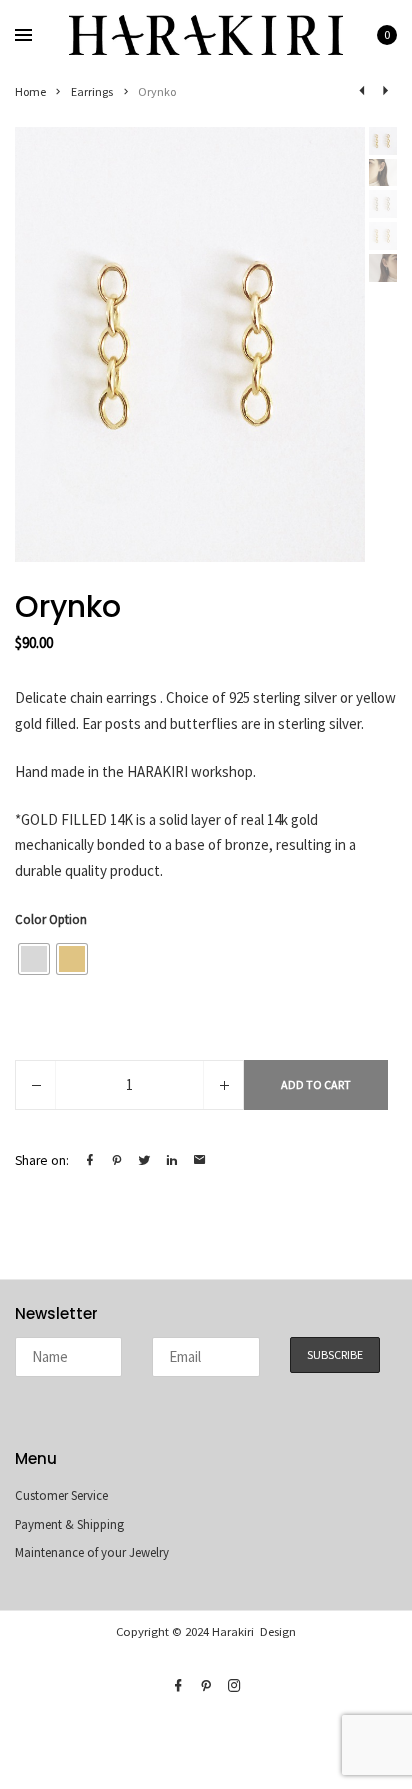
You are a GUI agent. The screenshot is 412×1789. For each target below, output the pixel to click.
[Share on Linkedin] (172, 1160)
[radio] (34, 959)
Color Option (51, 919)
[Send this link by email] (200, 1160)
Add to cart (316, 1084)
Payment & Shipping (69, 1524)
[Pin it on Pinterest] (117, 1160)
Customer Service (61, 1495)
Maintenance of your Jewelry (92, 1552)
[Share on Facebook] (90, 1160)
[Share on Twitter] (145, 1160)
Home (30, 91)
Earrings (92, 91)
